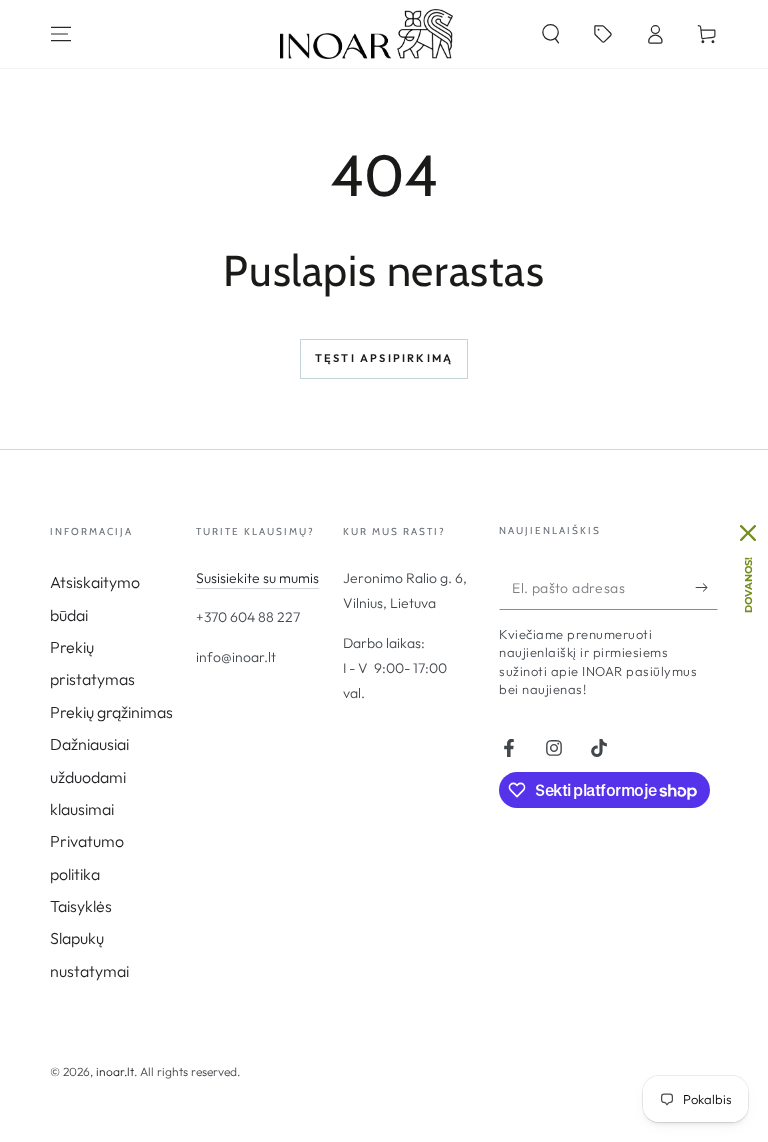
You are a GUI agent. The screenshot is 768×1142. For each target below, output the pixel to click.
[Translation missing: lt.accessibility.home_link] (366, 34)
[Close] (748, 533)
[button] (551, 34)
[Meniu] (61, 34)
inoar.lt (115, 1071)
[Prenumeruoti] (706, 587)
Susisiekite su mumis (257, 578)
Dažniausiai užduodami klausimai (89, 776)
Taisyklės (81, 906)
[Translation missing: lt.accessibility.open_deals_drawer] (603, 34)
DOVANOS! (748, 585)
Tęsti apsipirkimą (384, 358)
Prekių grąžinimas (111, 712)
